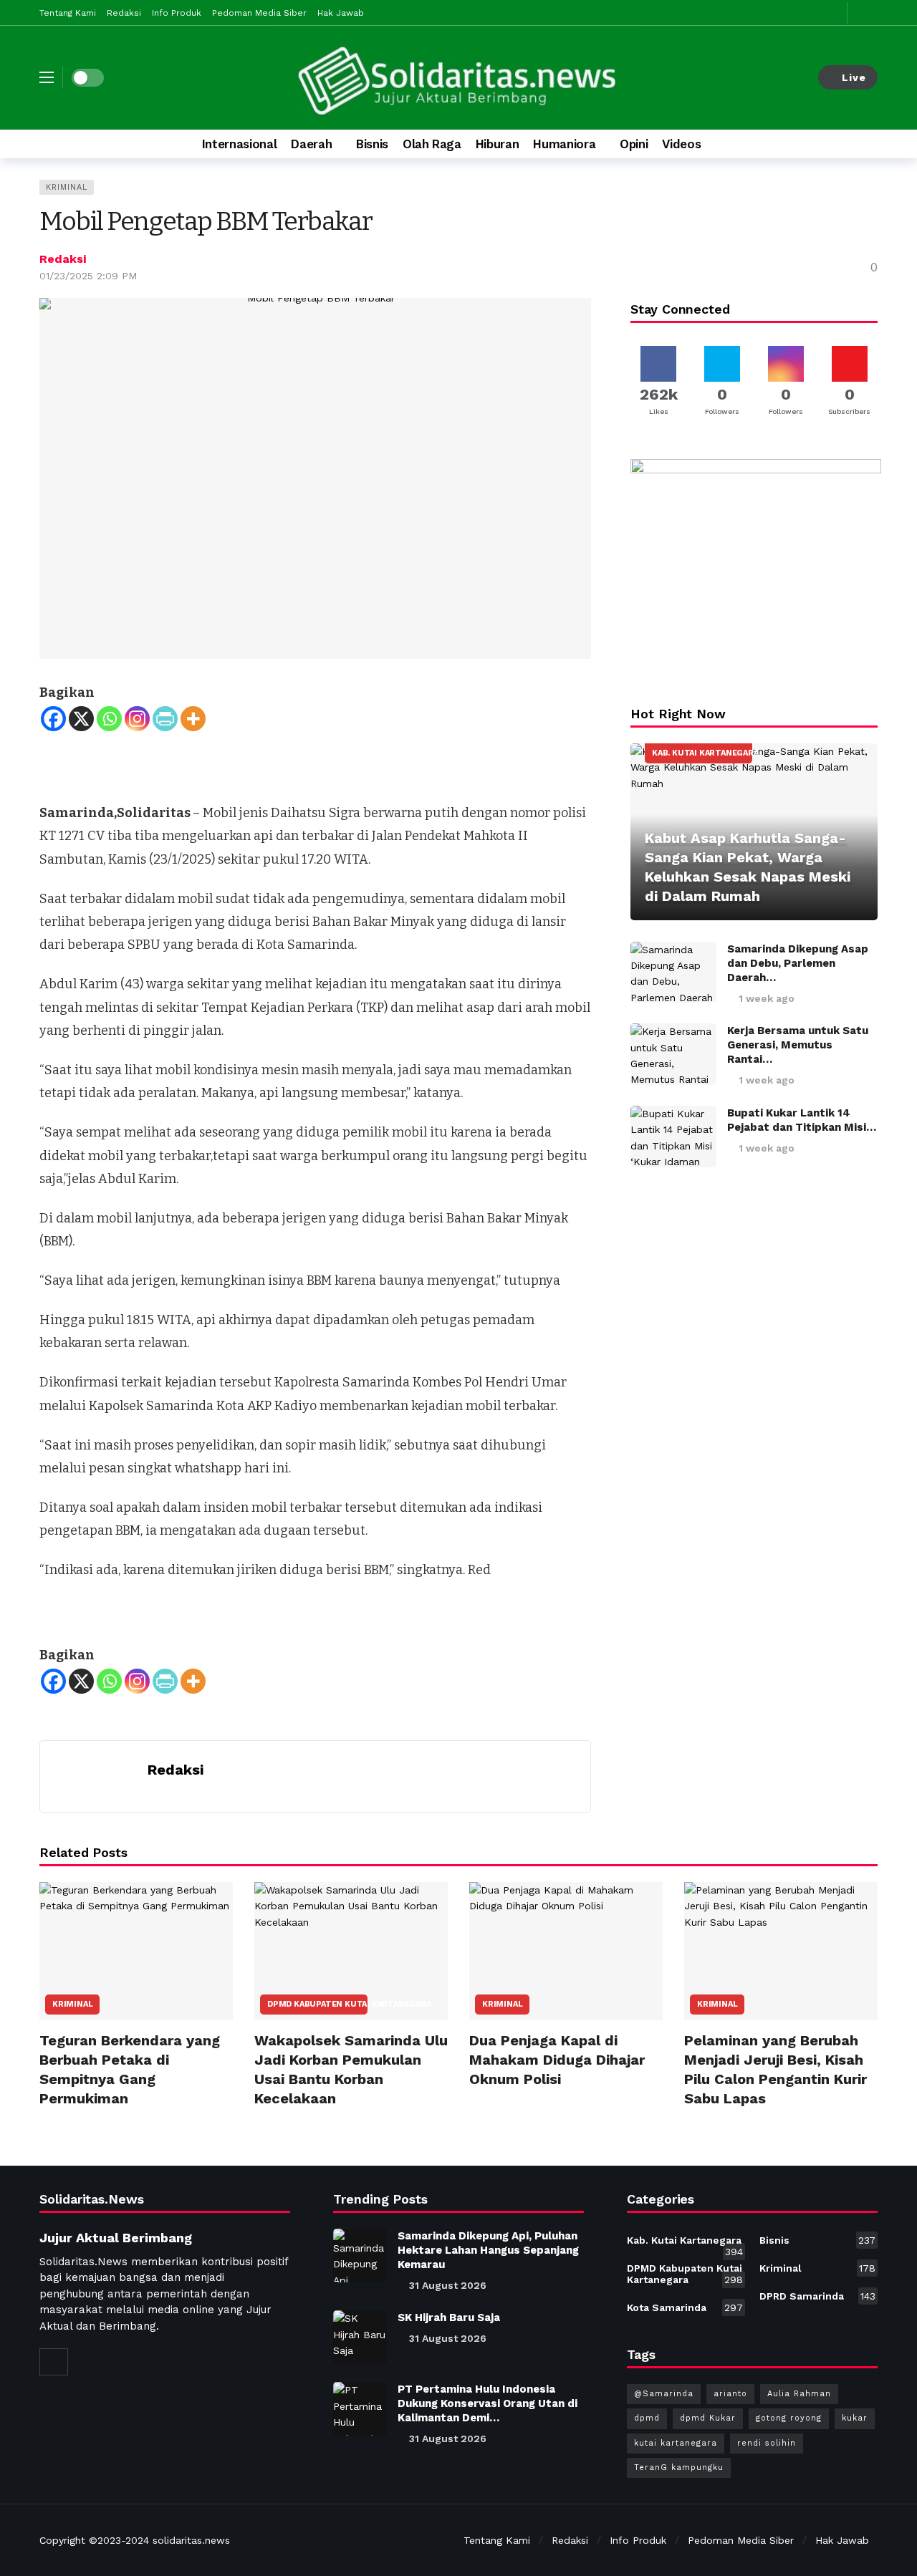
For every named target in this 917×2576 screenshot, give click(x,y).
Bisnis (817, 2240)
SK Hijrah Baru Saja (449, 2317)
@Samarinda (664, 2394)
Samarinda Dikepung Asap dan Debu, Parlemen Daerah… (798, 963)
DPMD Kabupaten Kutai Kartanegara (317, 2004)
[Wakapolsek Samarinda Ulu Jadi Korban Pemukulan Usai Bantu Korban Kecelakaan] (351, 1951)
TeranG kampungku (679, 2468)
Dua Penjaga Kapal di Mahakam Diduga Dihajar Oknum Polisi (557, 2060)
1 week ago (767, 998)
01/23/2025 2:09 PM (88, 276)
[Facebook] (53, 719)
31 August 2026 (448, 2285)
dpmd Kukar (708, 2418)
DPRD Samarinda (817, 2296)
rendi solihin (767, 2443)
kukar (855, 2418)
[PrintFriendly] (165, 719)
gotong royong (789, 2418)
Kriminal (67, 187)
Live (854, 77)
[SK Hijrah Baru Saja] (360, 2337)
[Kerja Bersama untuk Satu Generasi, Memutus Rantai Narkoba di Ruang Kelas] (673, 1054)
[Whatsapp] (109, 719)
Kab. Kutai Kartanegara (702, 753)
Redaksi (63, 259)
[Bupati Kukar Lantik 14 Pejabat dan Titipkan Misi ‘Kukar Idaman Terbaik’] (673, 1137)
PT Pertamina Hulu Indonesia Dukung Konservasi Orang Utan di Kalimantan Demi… (488, 2403)
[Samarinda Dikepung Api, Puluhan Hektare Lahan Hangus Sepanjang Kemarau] (360, 2256)
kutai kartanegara (676, 2443)
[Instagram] (137, 719)
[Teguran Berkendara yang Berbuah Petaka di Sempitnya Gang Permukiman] (136, 1951)
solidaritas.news (191, 2540)
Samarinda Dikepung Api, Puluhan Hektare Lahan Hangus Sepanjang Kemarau (488, 2250)
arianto (730, 2394)
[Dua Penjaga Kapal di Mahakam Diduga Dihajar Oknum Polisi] (566, 1951)
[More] (193, 719)
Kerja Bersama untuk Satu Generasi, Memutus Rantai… (798, 1045)
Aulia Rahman (799, 2394)
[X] (81, 719)
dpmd (647, 2418)
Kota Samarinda (685, 2307)
